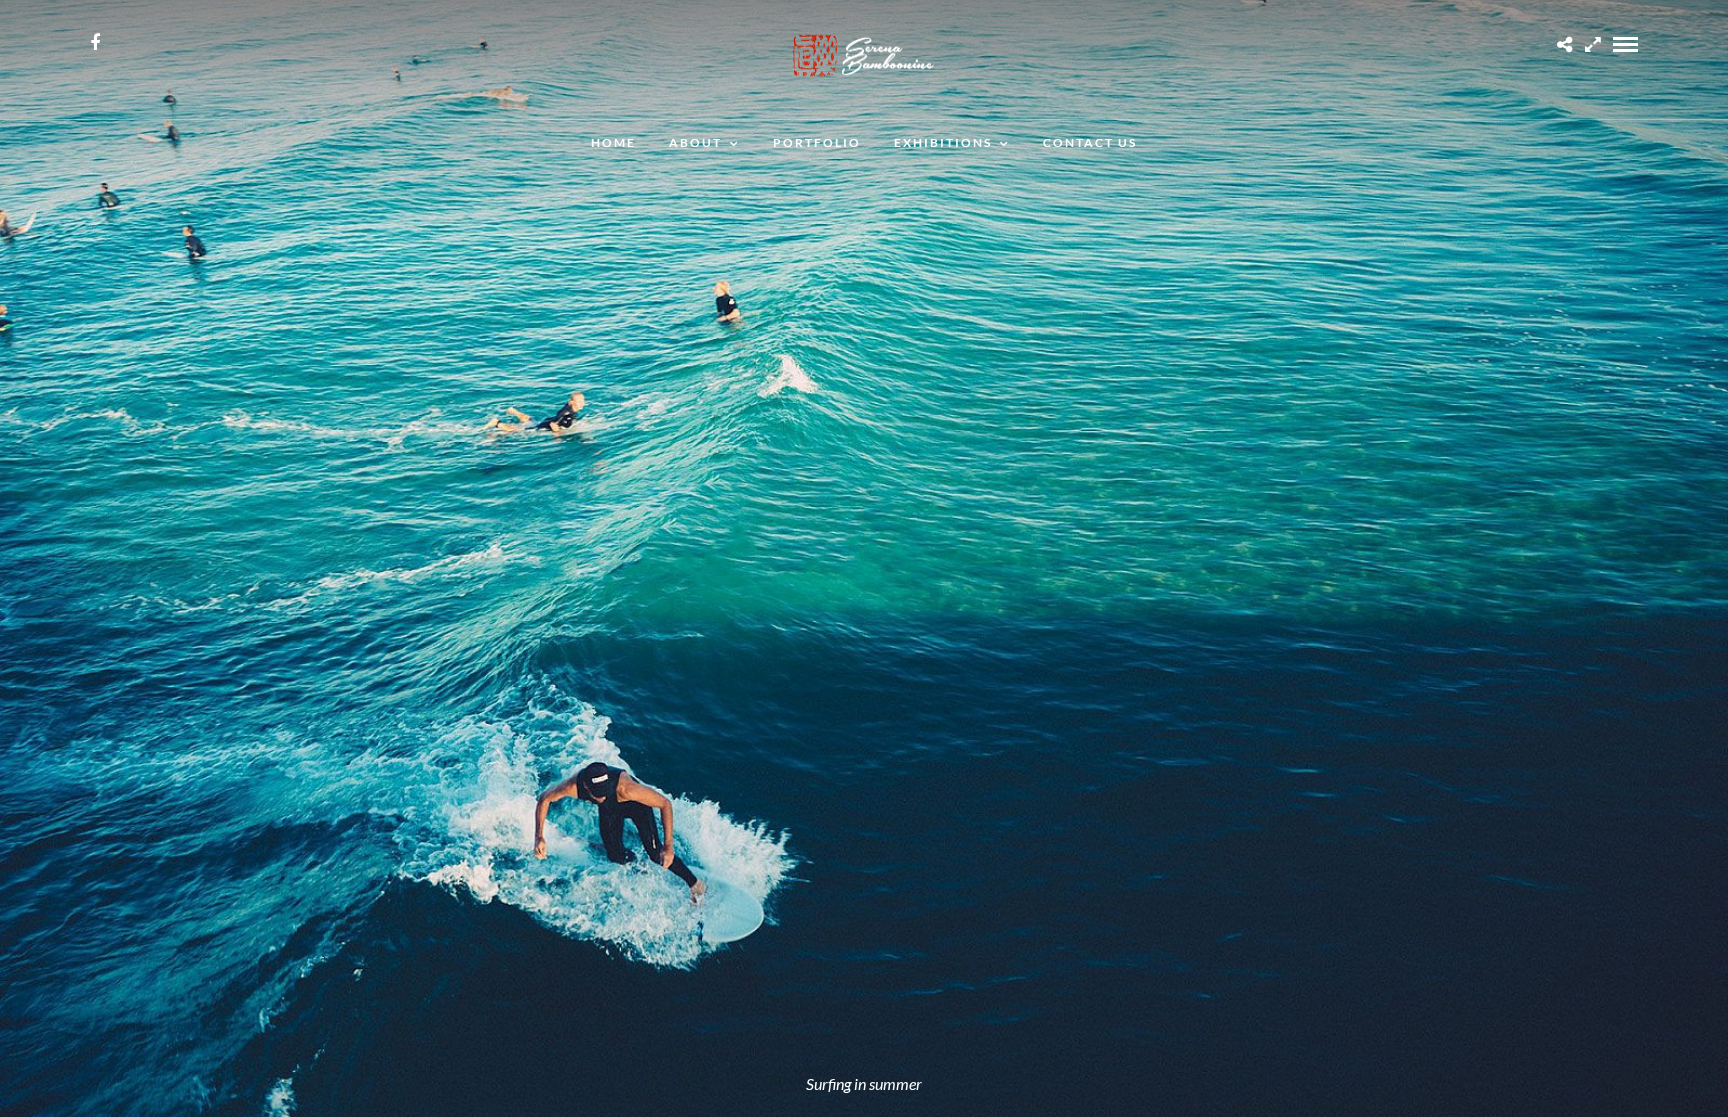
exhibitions (943, 142)
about (695, 142)
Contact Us (1090, 142)
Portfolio (817, 142)
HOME (613, 142)
